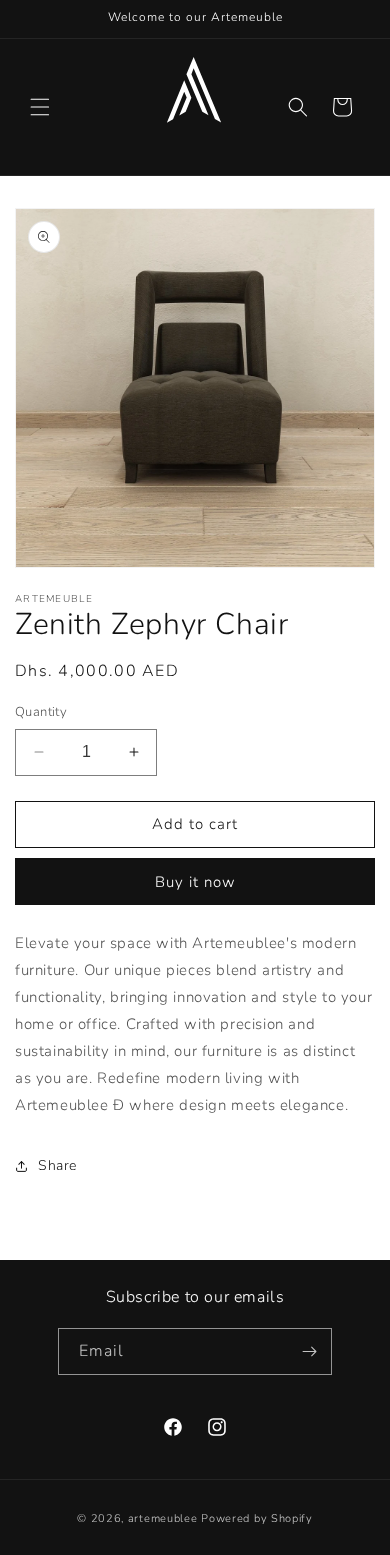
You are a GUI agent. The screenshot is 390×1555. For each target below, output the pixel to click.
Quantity (41, 712)
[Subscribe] (309, 1351)
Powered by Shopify (257, 1518)
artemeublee (163, 1518)
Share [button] (57, 1165)
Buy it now (195, 882)
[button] (40, 107)
